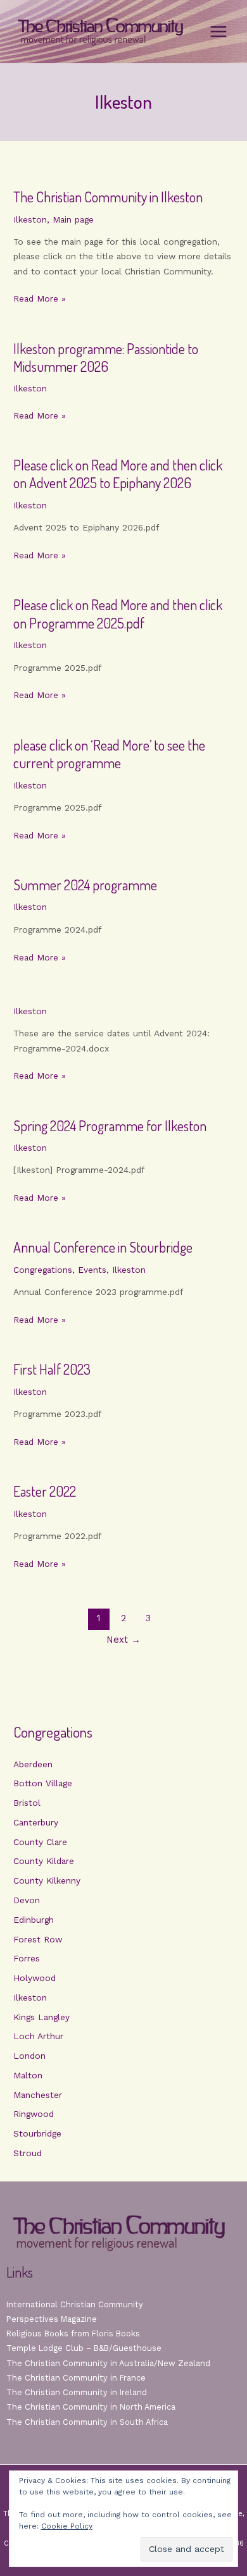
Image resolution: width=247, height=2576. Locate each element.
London (29, 2056)
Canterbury (36, 1822)
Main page (73, 219)
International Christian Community (75, 2304)
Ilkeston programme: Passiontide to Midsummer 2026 (106, 358)
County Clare (40, 1842)
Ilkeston (30, 219)
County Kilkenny (47, 1880)
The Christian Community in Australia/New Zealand (108, 2363)
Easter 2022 (45, 1491)
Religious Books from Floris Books (73, 2334)
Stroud (28, 2153)
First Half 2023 (52, 1369)
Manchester (38, 2095)
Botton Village (43, 1783)
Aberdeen (33, 1764)
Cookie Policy (67, 2526)
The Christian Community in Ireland (77, 2392)
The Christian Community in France (76, 2378)
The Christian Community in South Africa (87, 2422)
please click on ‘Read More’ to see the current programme (109, 754)
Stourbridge (37, 2133)
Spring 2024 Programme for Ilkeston (110, 1126)
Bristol (27, 1803)
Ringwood (34, 2114)
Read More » (40, 299)
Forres (27, 1958)
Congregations (43, 1270)
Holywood (35, 1978)
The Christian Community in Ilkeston (108, 197)
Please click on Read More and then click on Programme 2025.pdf (118, 614)
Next (123, 1640)
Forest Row (38, 1939)
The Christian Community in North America (91, 2407)
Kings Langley (41, 2017)
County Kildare (44, 1861)
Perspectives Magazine (52, 2319)
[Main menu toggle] (219, 32)
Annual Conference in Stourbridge (103, 1247)
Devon (27, 1900)
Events (92, 1270)
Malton (28, 2075)
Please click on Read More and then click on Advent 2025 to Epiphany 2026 (118, 474)
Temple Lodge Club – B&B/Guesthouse (84, 2348)
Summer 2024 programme (85, 885)
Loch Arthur (38, 2036)
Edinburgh (34, 1920)
